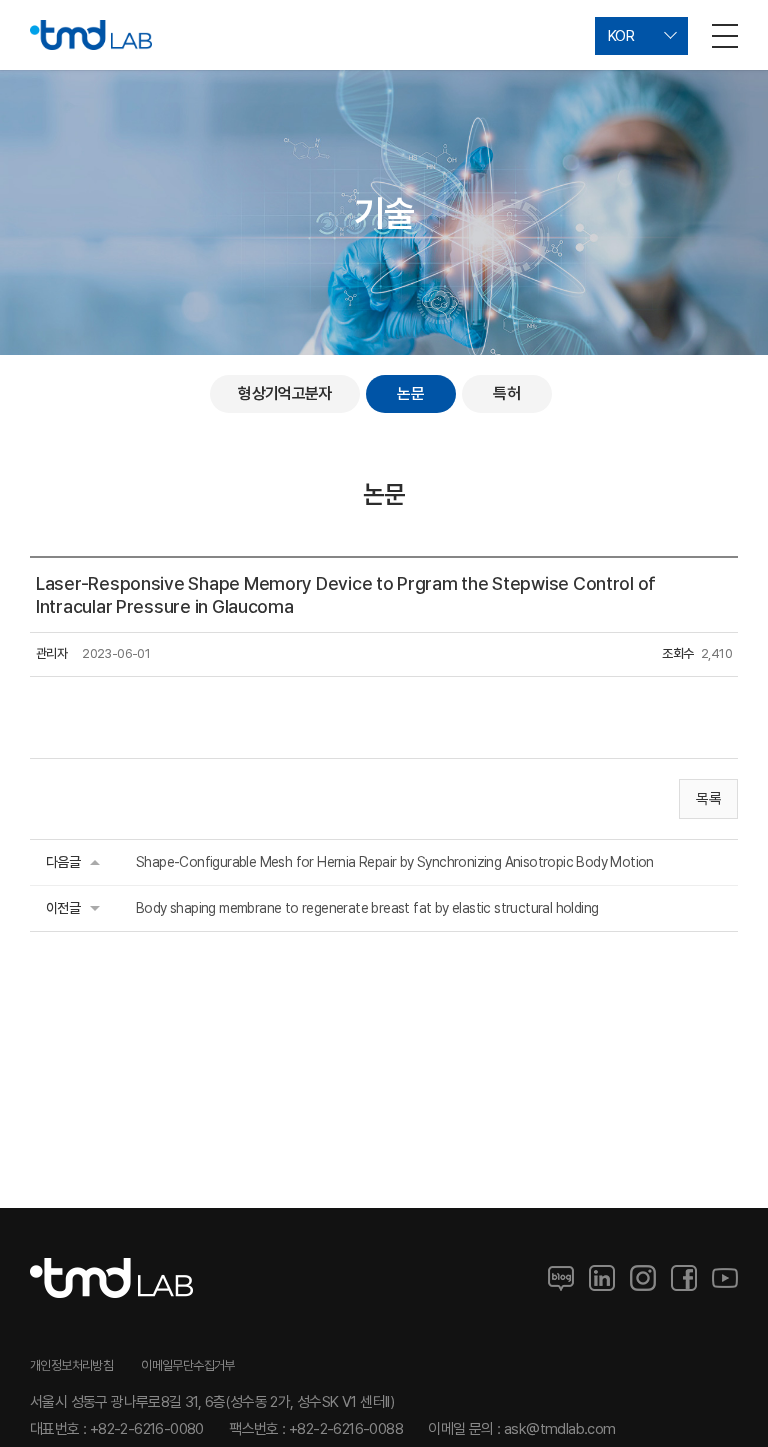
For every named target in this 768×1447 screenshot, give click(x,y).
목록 (708, 799)
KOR (621, 36)
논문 (410, 393)
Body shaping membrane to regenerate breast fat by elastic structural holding (367, 908)
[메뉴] (725, 35)
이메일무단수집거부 (188, 1365)
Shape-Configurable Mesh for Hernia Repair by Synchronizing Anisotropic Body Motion (395, 862)
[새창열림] (561, 1278)
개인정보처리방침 (71, 1365)
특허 (506, 393)
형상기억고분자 (285, 393)
